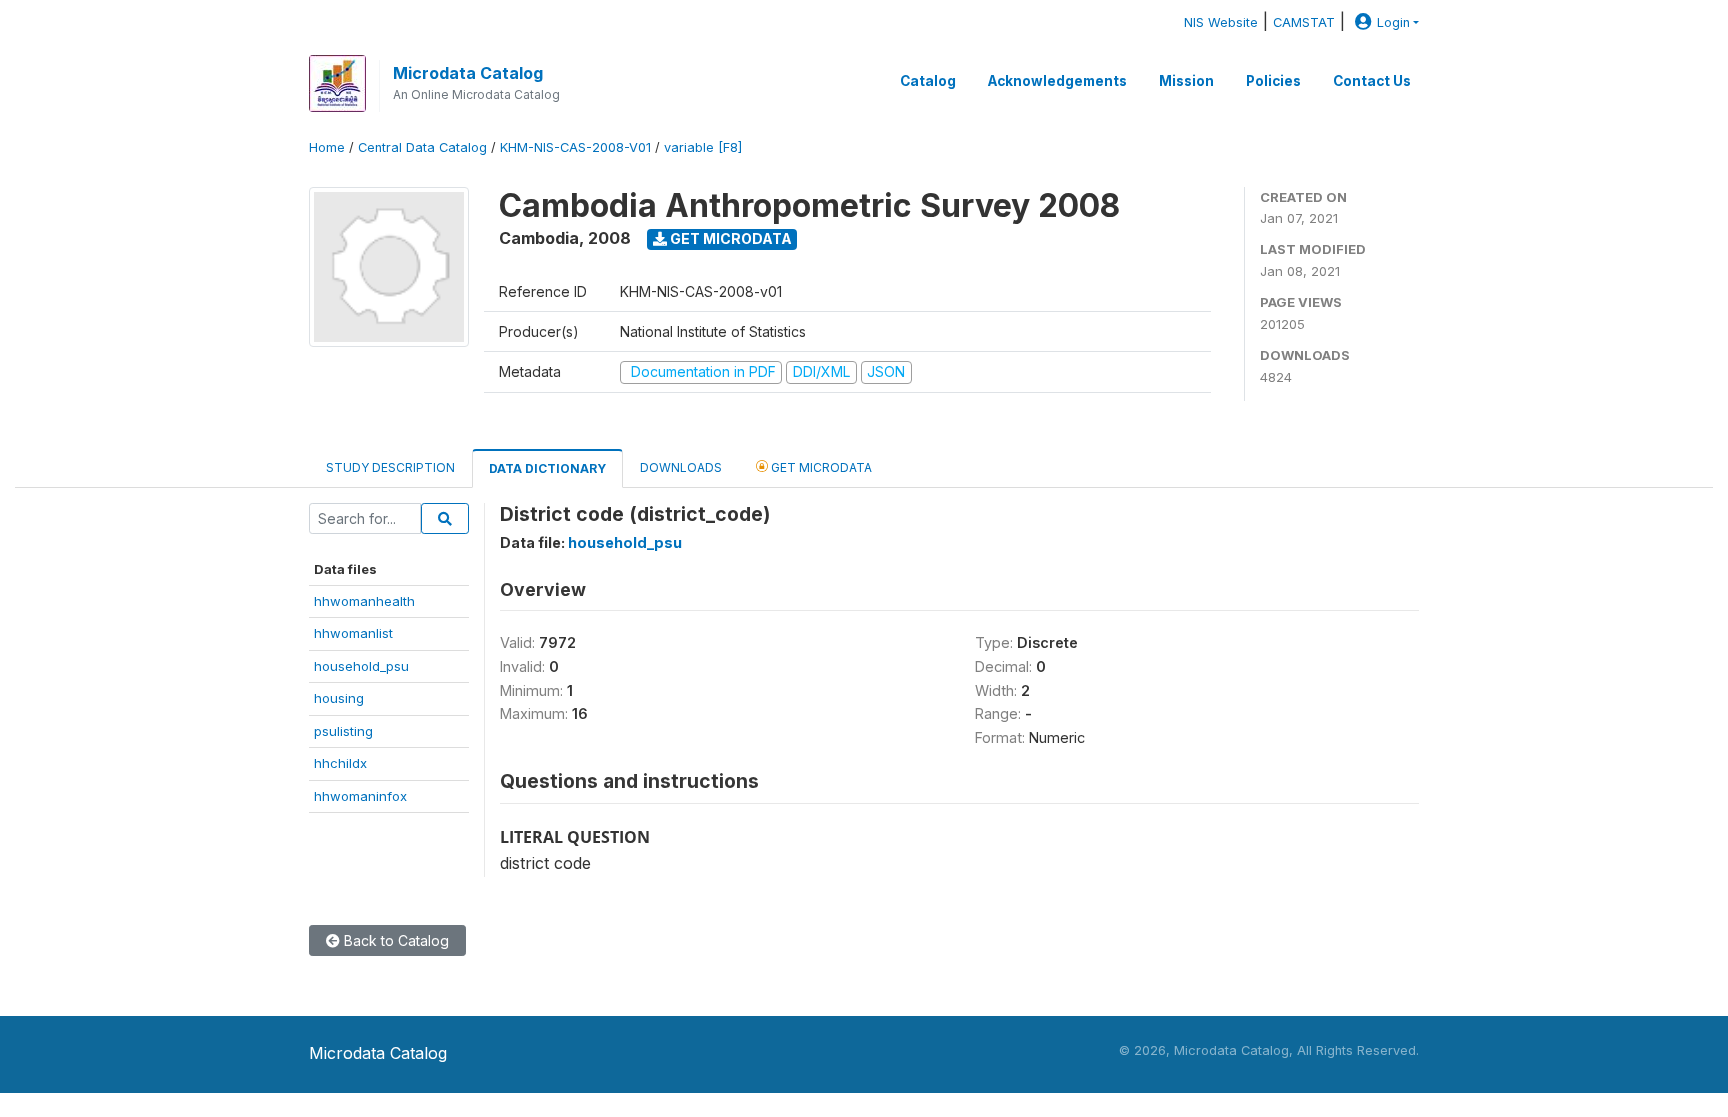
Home (327, 147)
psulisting (343, 731)
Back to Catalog (394, 940)
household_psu (361, 666)
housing (339, 698)
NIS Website (1221, 22)
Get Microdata (729, 238)
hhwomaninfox (360, 796)
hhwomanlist (353, 633)
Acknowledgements (1057, 81)
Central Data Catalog (422, 147)
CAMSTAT (1304, 22)
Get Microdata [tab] (820, 467)
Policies (1273, 81)
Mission (1186, 81)
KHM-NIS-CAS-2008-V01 (575, 147)
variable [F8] (703, 147)
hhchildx (340, 763)
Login (1393, 22)
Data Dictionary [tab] (547, 468)
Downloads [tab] (681, 467)
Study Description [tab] (390, 467)
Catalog (928, 81)
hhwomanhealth (364, 601)
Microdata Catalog (468, 73)
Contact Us (1372, 81)
